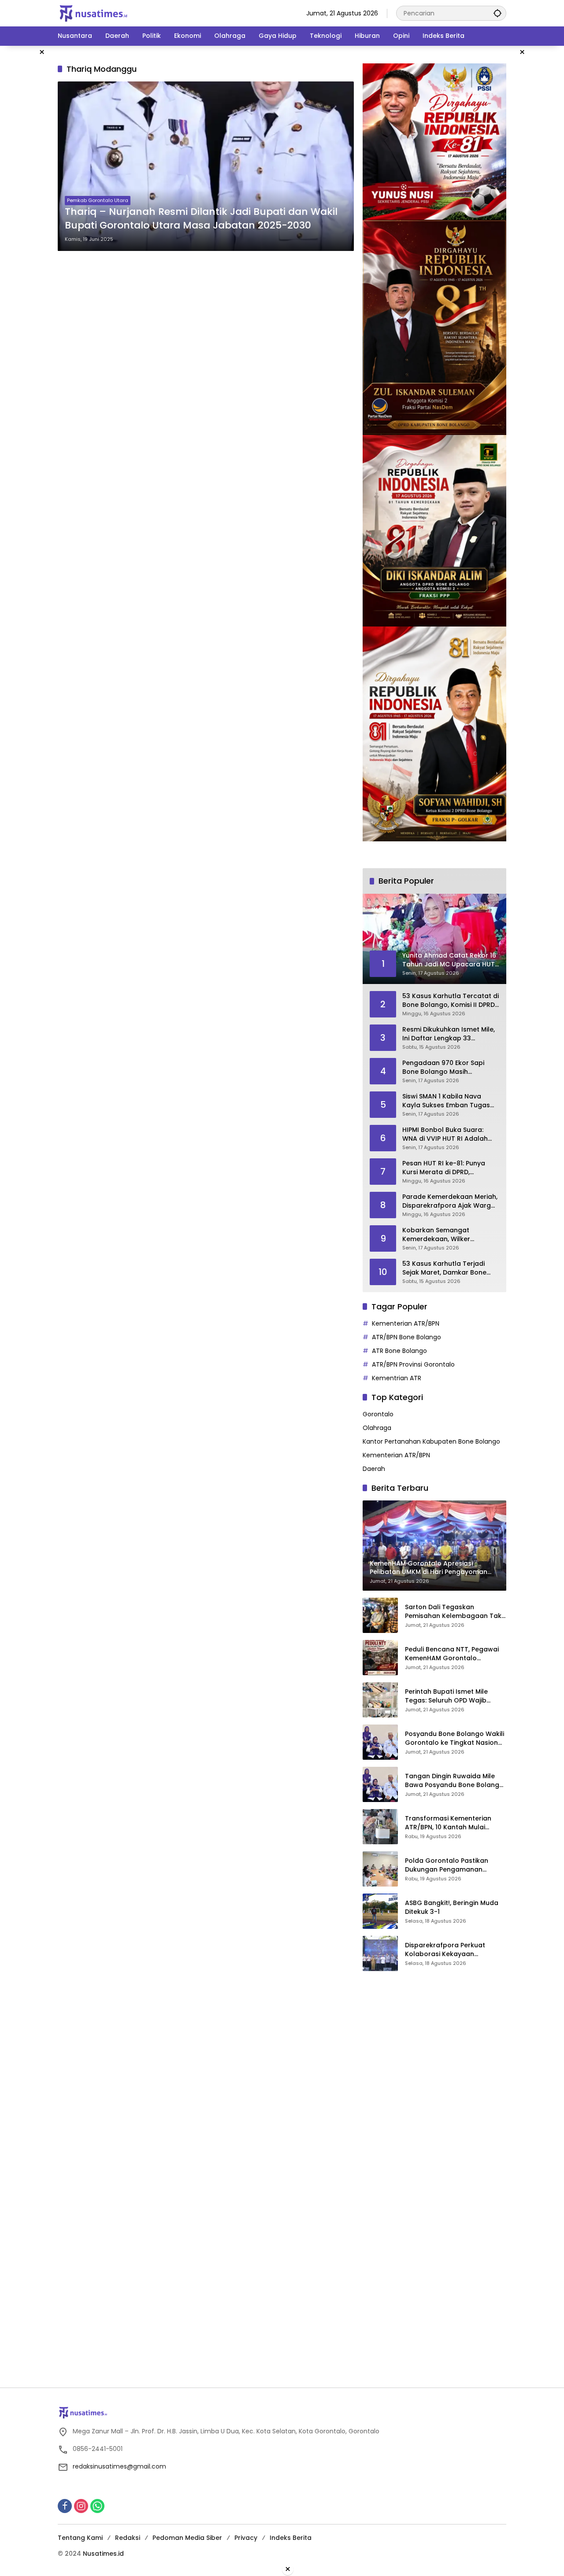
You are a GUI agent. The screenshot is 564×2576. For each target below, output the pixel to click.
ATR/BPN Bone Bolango (406, 1337)
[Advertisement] (429, 2112)
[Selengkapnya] (282, 2413)
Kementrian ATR (397, 1378)
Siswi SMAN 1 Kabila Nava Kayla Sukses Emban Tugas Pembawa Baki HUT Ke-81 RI (447, 1101)
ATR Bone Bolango (399, 1351)
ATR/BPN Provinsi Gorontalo (413, 1364)
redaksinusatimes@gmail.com (119, 2466)
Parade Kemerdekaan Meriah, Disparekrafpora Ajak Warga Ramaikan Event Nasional (450, 1201)
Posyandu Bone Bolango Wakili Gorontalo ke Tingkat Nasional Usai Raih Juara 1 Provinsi (455, 1738)
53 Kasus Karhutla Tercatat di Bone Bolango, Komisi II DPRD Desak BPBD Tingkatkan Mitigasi (451, 1001)
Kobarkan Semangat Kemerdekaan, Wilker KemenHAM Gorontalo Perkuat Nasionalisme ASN (444, 1235)
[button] (497, 13)
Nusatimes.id (103, 2554)
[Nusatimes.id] (93, 13)
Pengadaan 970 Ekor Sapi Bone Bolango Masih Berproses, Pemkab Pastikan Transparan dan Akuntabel (448, 1067)
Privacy (246, 2538)
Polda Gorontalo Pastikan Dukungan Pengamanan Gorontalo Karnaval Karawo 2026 (451, 1865)
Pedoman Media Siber (187, 2538)
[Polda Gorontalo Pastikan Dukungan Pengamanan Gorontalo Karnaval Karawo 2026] (380, 1869)
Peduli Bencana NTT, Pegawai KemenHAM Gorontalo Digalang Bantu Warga (452, 1654)
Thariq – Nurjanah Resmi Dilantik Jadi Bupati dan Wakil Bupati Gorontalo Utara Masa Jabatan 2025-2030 (201, 219)
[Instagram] (81, 2506)
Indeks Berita (291, 2538)
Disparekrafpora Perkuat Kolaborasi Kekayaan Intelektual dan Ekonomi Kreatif (455, 1950)
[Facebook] (65, 2506)
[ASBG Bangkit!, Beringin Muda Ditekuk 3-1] (380, 1911)
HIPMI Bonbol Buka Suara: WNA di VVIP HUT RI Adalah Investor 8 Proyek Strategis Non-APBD (445, 1134)
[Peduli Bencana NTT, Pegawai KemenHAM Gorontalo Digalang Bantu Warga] (380, 1658)
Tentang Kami (80, 2538)
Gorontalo (378, 1414)
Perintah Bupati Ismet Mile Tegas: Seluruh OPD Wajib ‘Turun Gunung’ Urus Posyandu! (455, 1696)
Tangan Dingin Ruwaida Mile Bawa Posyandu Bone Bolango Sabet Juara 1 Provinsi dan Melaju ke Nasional (454, 1781)
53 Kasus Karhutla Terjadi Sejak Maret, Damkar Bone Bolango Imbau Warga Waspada (444, 1268)
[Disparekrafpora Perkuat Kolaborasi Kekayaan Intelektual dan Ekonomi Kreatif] (380, 1953)
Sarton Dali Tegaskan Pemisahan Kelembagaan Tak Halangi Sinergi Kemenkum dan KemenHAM (455, 1612)
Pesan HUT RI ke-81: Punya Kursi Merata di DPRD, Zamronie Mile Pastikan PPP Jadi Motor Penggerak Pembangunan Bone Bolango (449, 1168)
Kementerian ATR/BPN (406, 1323)
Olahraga (377, 1428)
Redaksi (128, 2538)
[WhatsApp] (97, 2506)
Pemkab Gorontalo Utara (98, 200)
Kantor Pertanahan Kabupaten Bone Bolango (431, 1441)
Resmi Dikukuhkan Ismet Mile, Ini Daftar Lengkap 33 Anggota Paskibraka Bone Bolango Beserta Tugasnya (449, 1034)
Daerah (374, 1469)
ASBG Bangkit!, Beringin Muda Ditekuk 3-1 (452, 1907)
